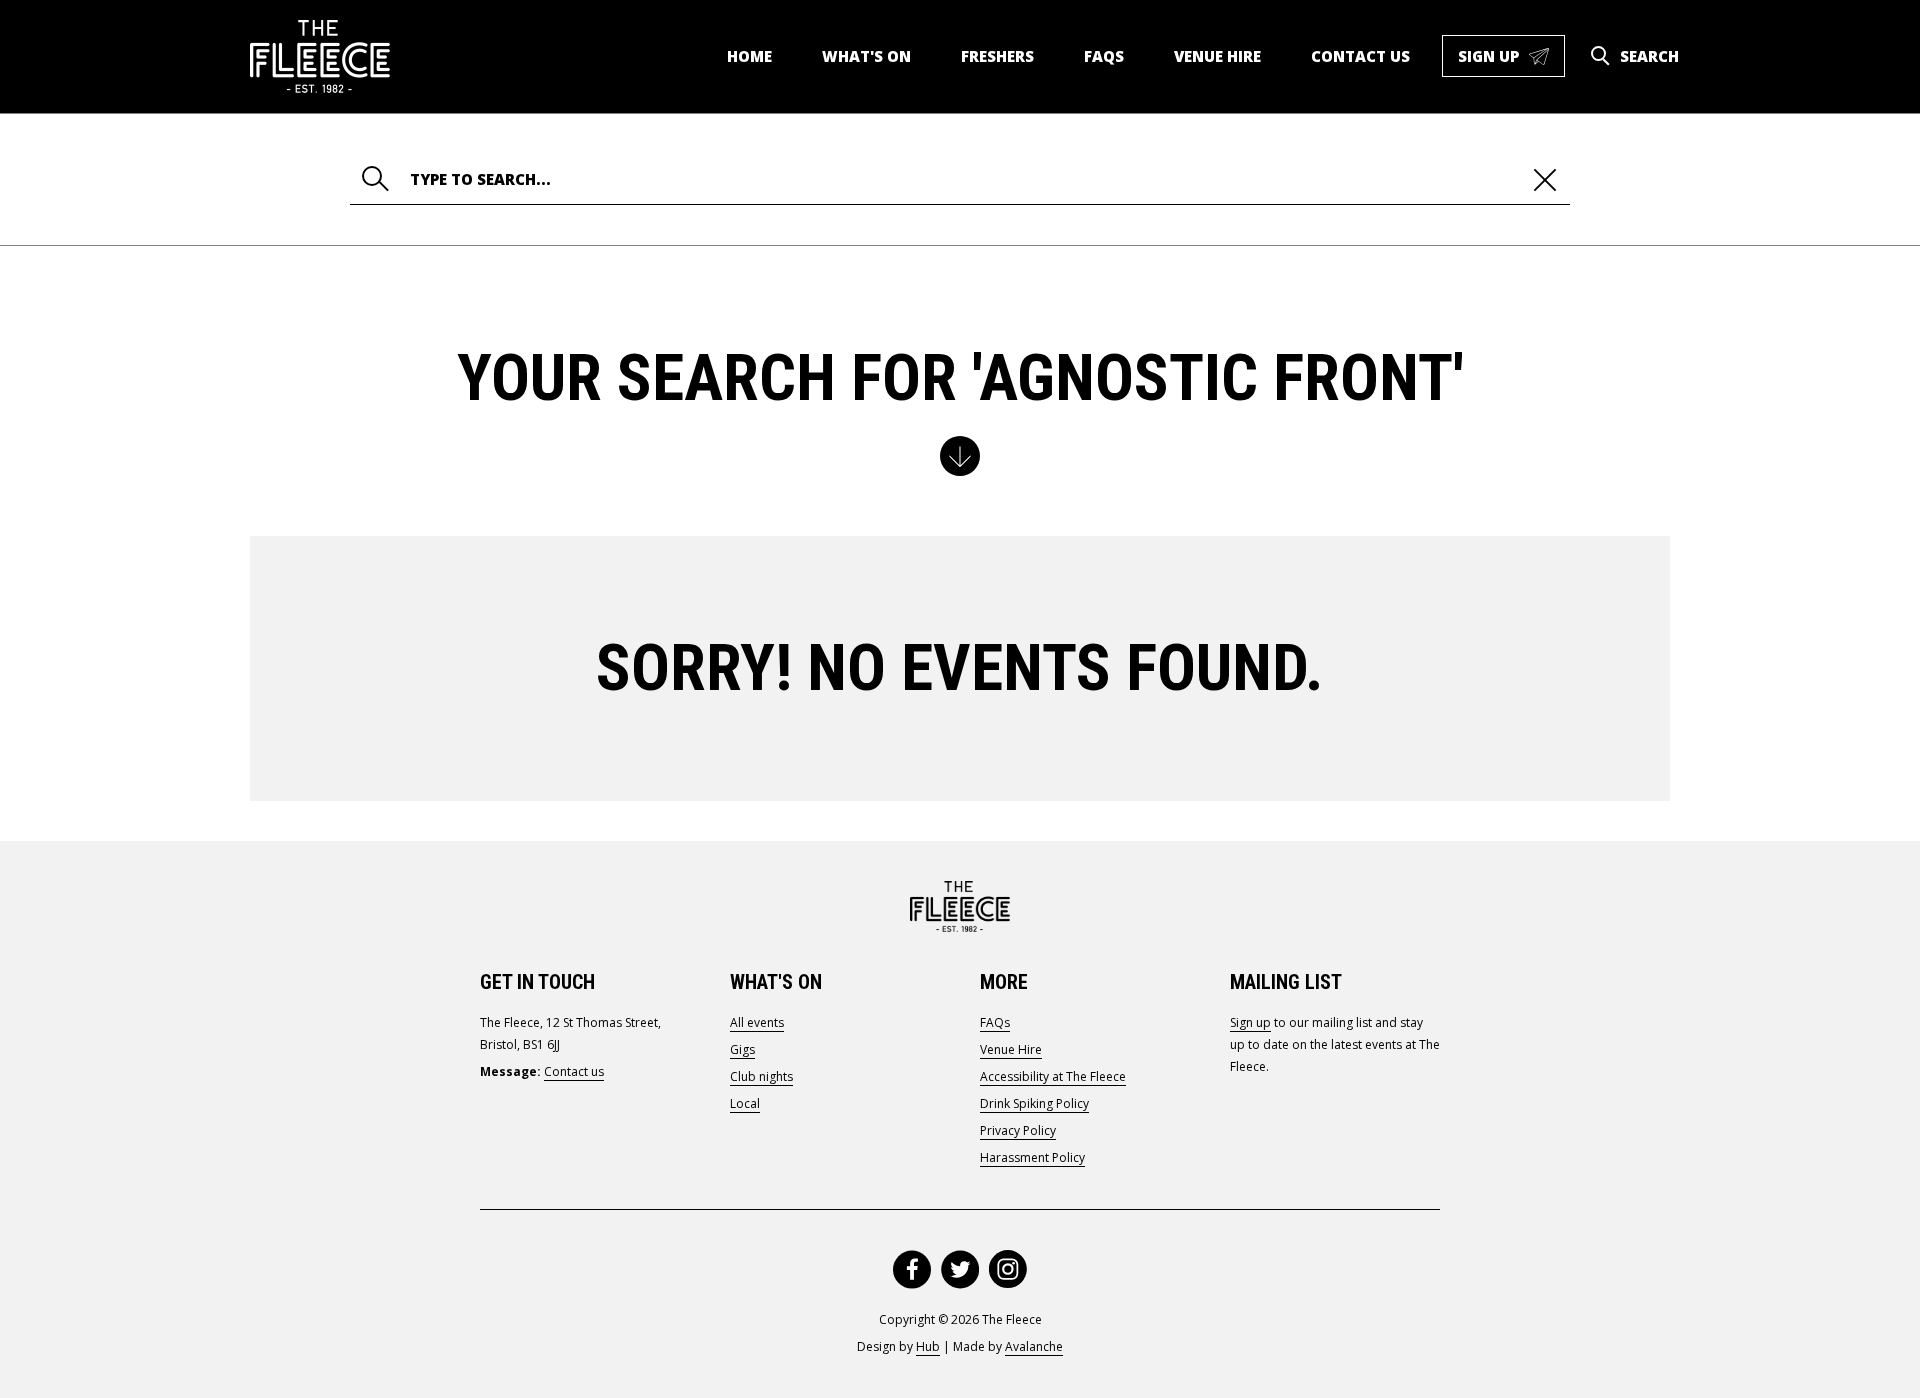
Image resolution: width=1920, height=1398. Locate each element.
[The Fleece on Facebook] (912, 1269)
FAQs (1104, 56)
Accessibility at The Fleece (1053, 1076)
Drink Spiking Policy (1034, 1103)
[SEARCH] (1600, 56)
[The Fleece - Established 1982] (320, 56)
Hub (928, 1346)
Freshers (997, 56)
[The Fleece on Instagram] (1008, 1269)
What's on (866, 56)
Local (745, 1103)
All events (757, 1022)
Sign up (1511, 61)
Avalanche (1034, 1346)
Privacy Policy (1018, 1130)
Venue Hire (1217, 56)
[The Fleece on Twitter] (960, 1269)
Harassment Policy (1032, 1157)
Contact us (1360, 56)
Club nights (761, 1076)
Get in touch (537, 982)
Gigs (742, 1049)
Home (749, 56)
